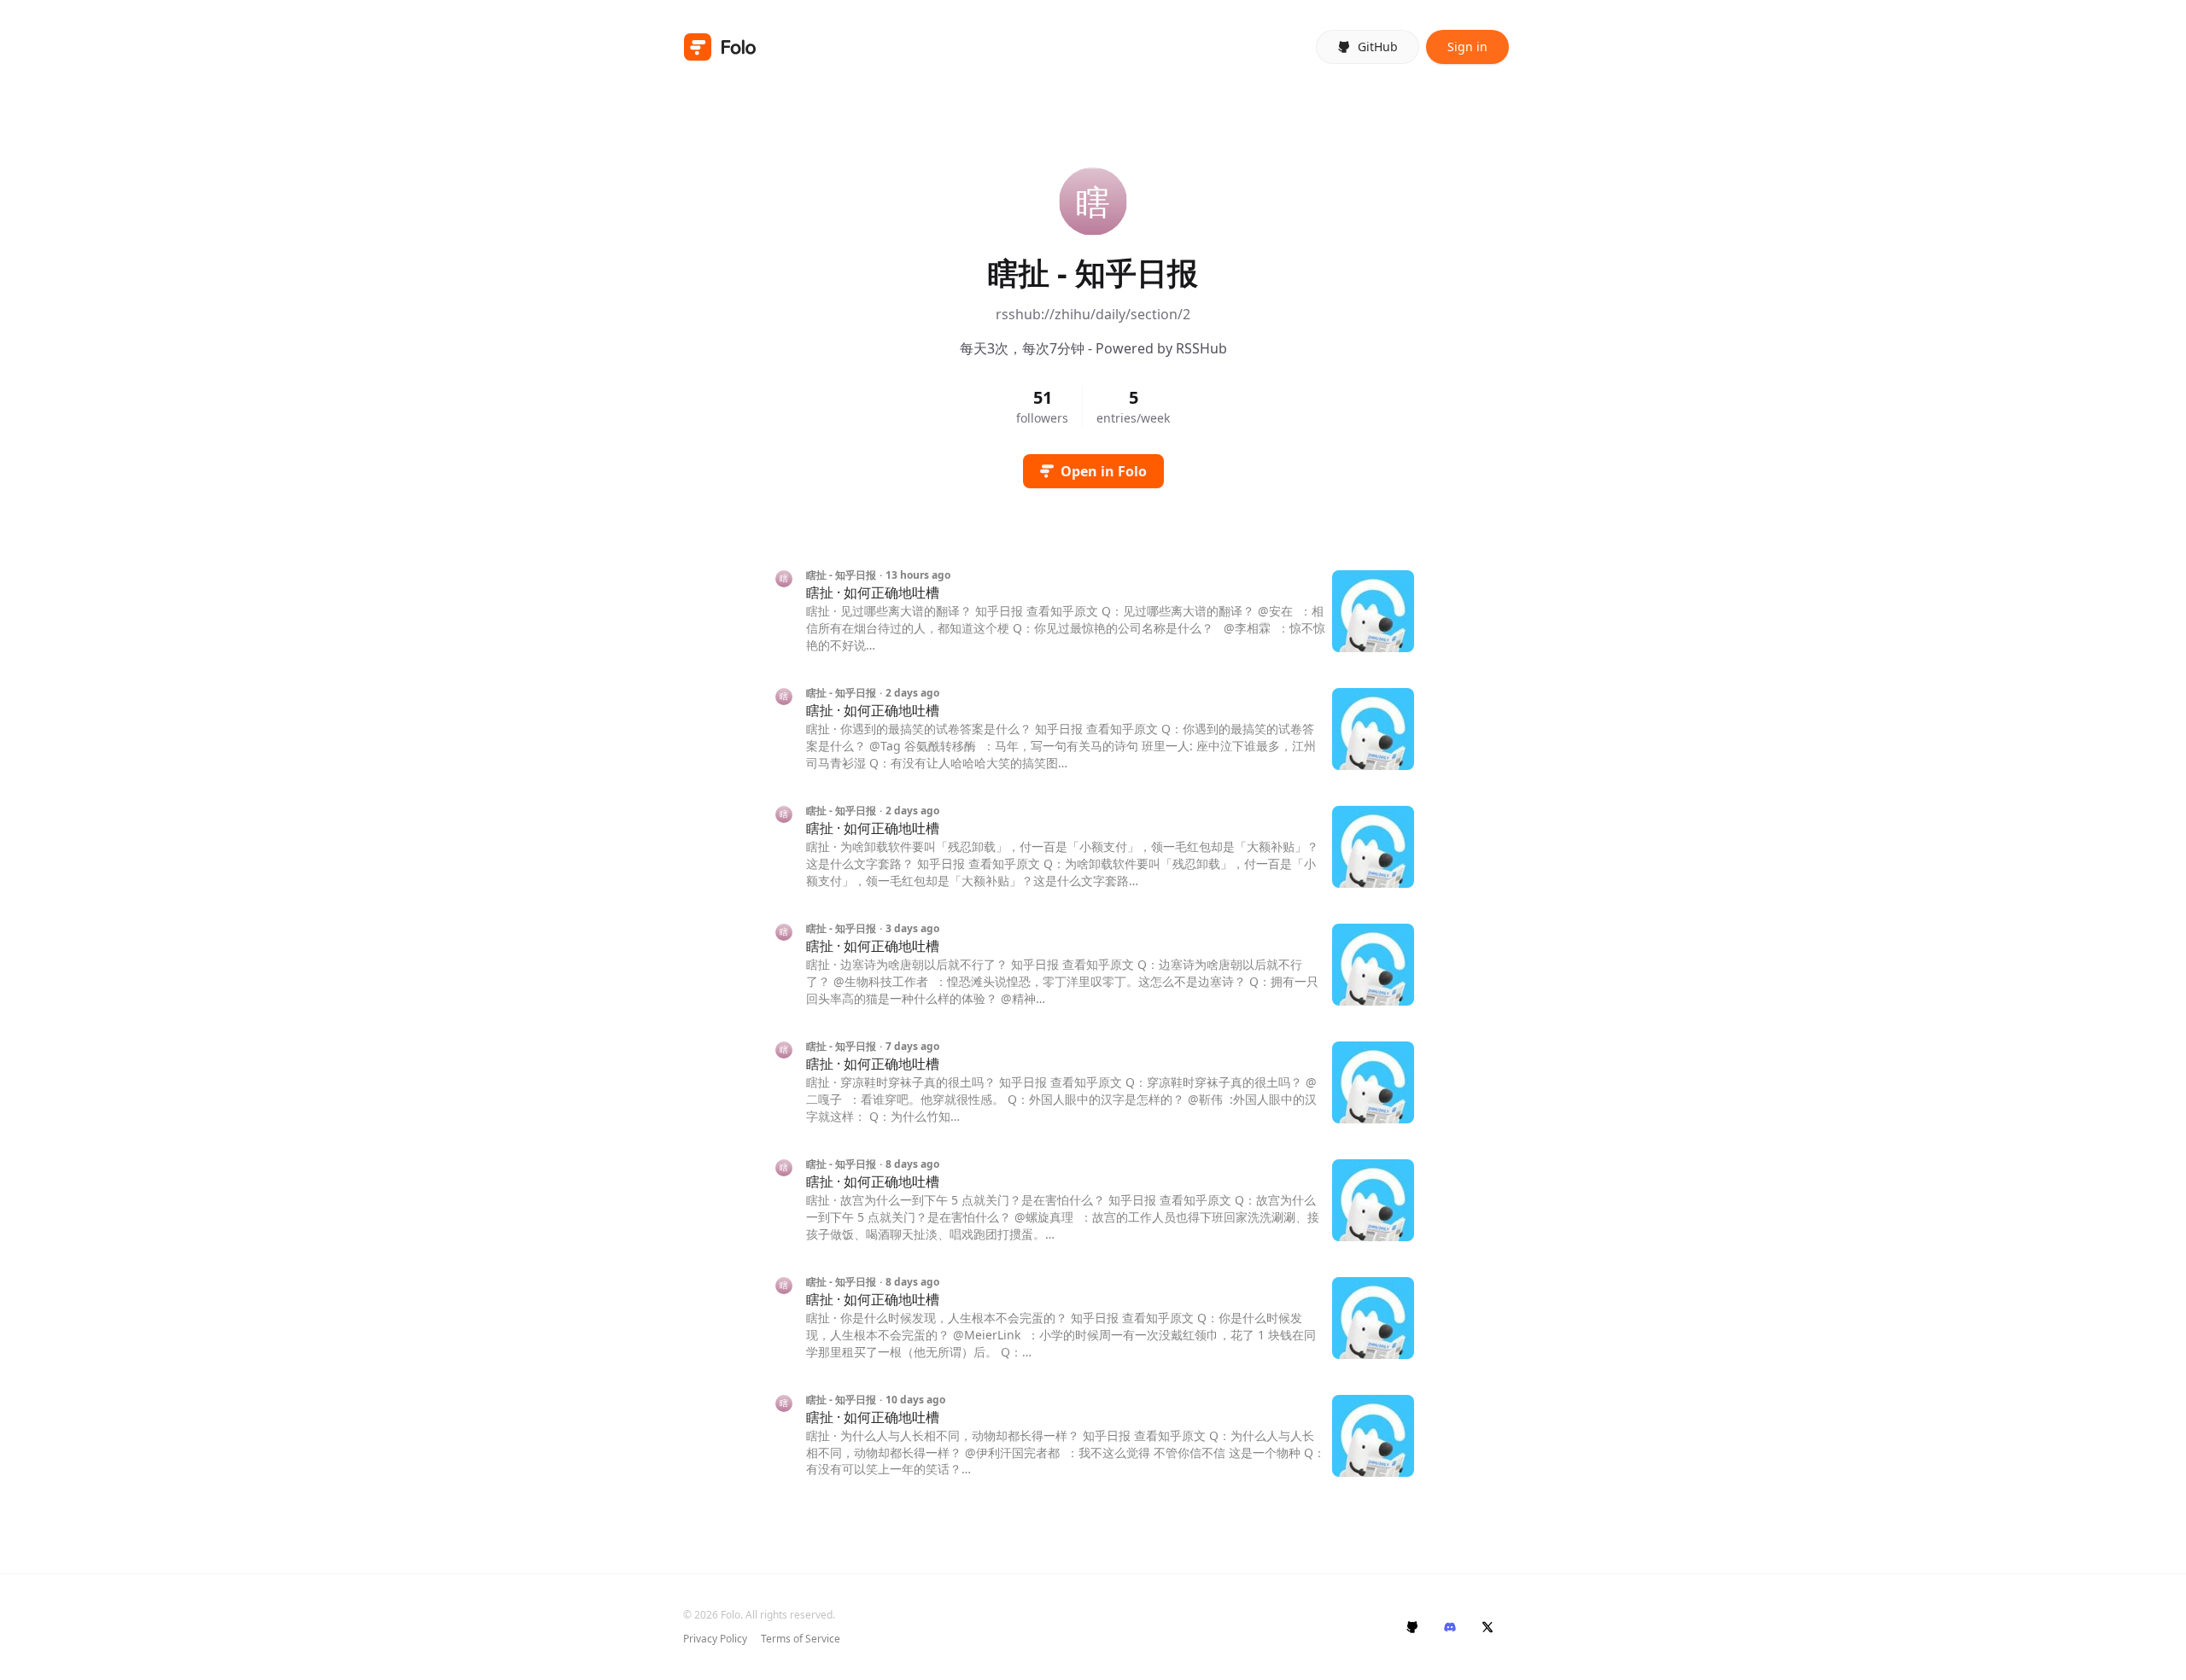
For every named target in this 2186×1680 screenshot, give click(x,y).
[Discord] (1450, 1627)
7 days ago (912, 1047)
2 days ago (912, 693)
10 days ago (915, 1400)
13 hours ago (918, 575)
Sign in (1467, 47)
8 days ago (912, 1164)
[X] (1488, 1627)
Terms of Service (801, 1639)
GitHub (1378, 47)
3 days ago (912, 929)
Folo (731, 1615)
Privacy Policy (715, 1639)
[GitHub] (1412, 1627)
